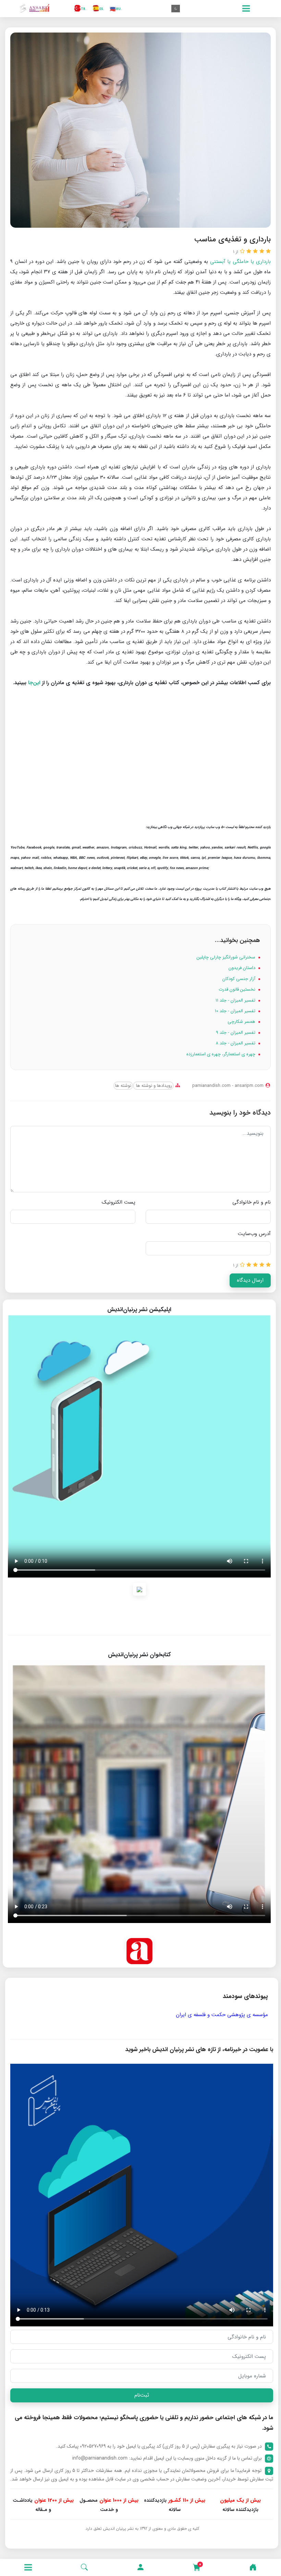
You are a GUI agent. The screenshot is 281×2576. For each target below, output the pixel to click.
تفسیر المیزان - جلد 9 (236, 1033)
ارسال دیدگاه (250, 1280)
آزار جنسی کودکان (240, 979)
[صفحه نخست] (253, 2567)
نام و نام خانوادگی (252, 1202)
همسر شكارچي (242, 1022)
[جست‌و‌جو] (84, 2567)
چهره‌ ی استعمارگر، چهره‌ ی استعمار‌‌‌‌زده (222, 1054)
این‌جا (34, 683)
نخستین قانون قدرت (238, 989)
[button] (140, 2567)
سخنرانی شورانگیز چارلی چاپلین (227, 957)
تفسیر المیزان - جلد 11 (236, 1000)
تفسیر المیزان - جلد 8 (236, 1043)
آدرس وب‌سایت (254, 1234)
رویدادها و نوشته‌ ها (153, 1086)
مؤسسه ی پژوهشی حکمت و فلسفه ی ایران (222, 2015)
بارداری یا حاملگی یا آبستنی (241, 262)
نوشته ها (123, 1086)
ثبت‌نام (142, 2395)
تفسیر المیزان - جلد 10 (236, 1011)
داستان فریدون (243, 968)
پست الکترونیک (119, 1202)
